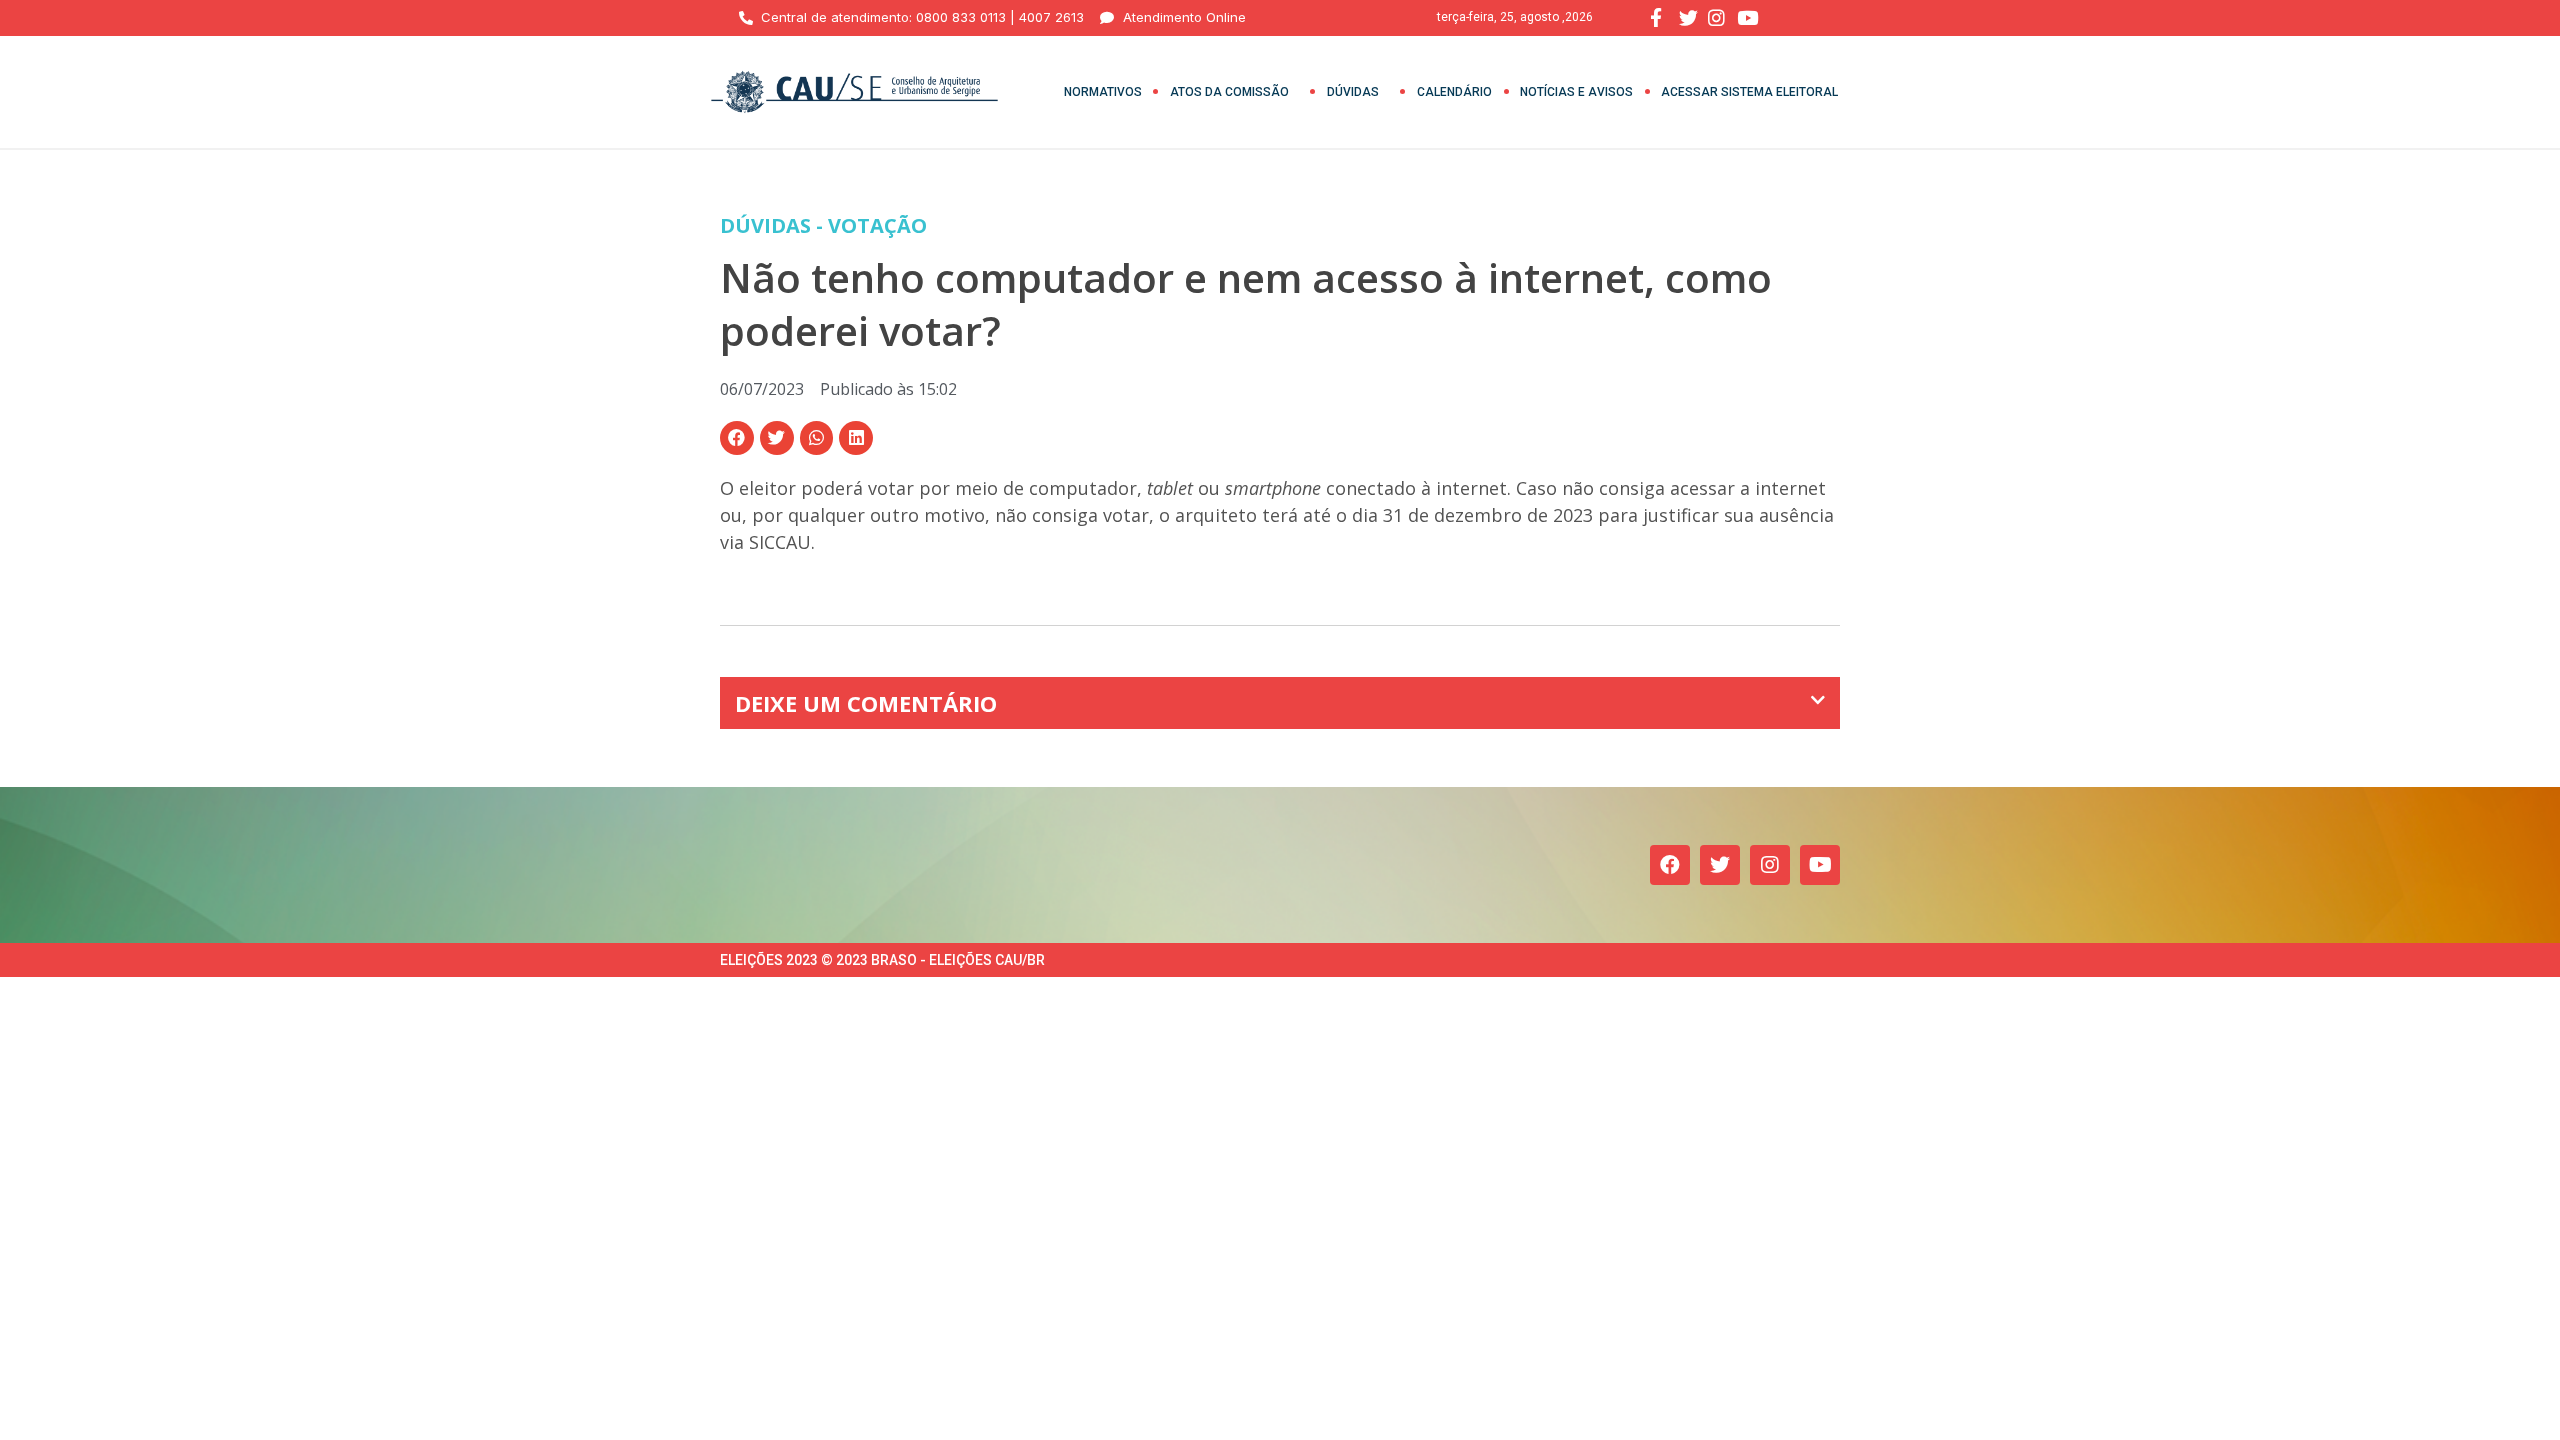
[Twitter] (1720, 865)
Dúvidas (1353, 92)
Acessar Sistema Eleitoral (1749, 92)
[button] (737, 438)
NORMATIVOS (1103, 92)
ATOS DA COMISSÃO (1229, 92)
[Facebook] (1670, 865)
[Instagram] (1770, 865)
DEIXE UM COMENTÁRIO (866, 703)
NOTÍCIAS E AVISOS (1576, 92)
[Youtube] (1820, 865)
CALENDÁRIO (1454, 92)
